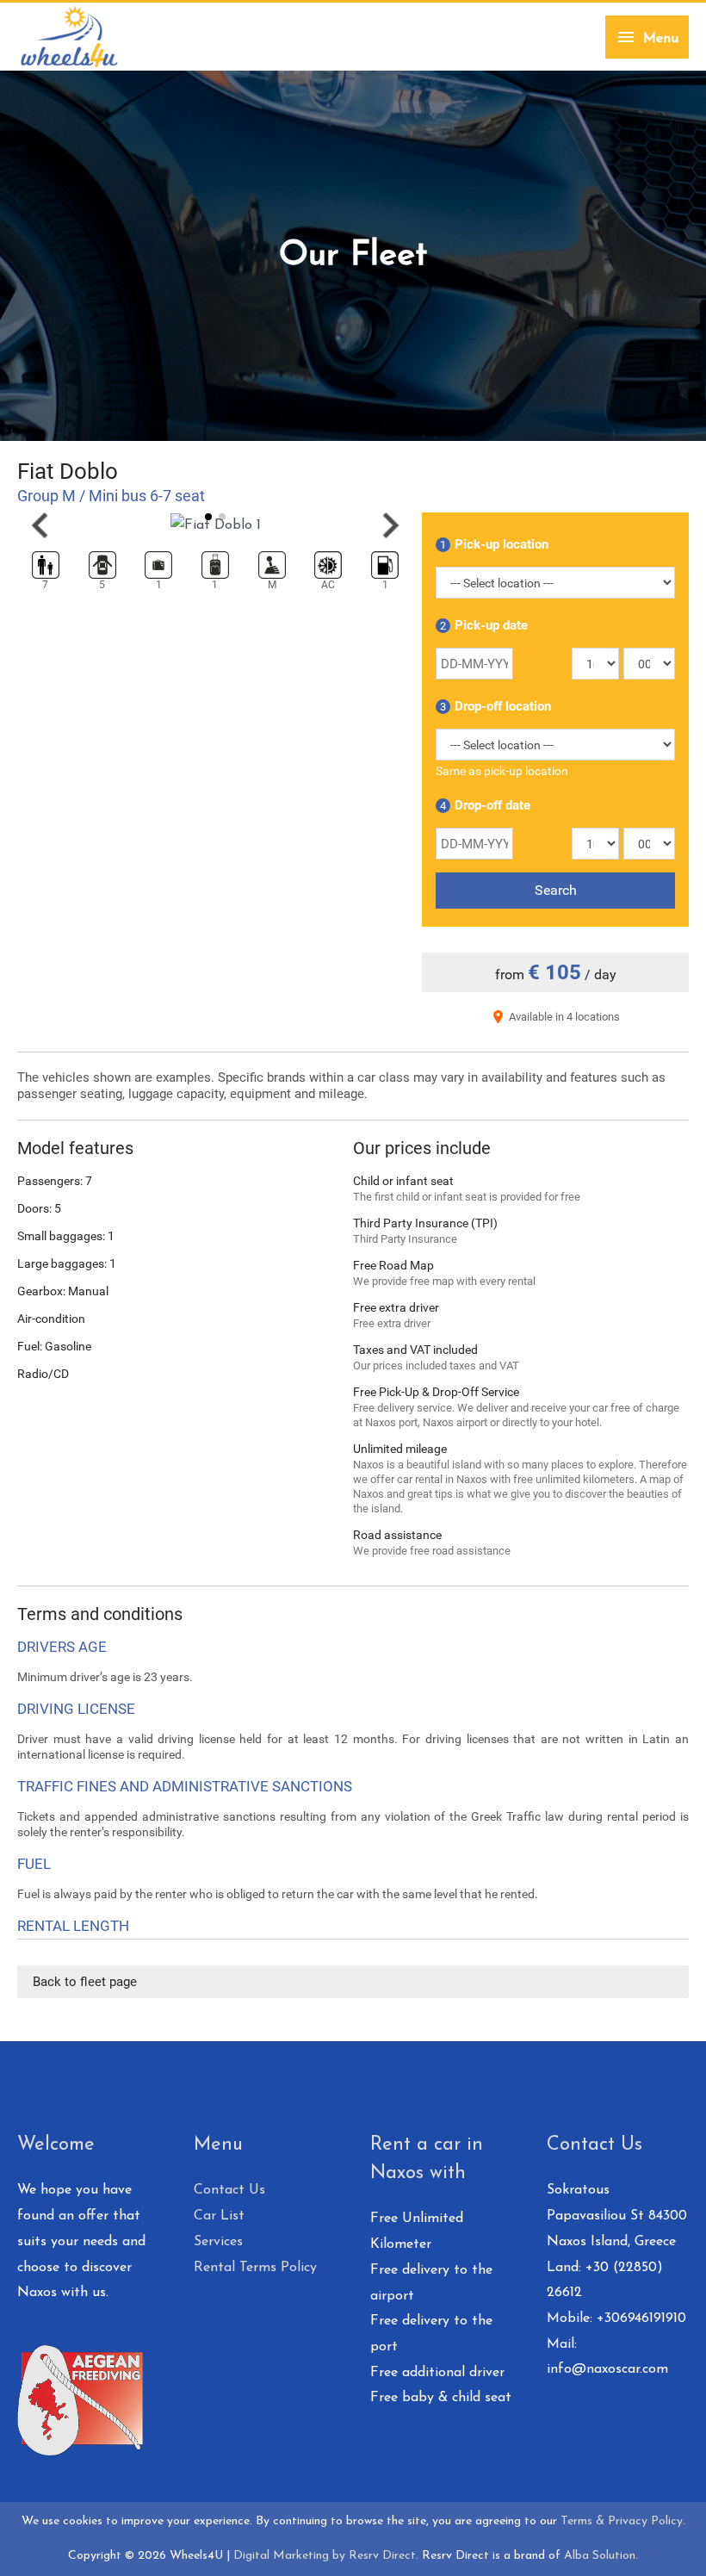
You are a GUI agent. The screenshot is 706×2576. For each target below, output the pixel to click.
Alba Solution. (601, 2556)
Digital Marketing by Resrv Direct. (326, 2556)
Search (556, 890)
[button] (40, 525)
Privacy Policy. (647, 2521)
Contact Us (229, 2190)
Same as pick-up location (502, 771)
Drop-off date (485, 805)
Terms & (584, 2521)
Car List (219, 2216)
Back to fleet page (85, 1982)
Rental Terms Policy (255, 2268)
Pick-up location (494, 544)
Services (218, 2242)
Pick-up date (484, 625)
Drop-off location (495, 706)
